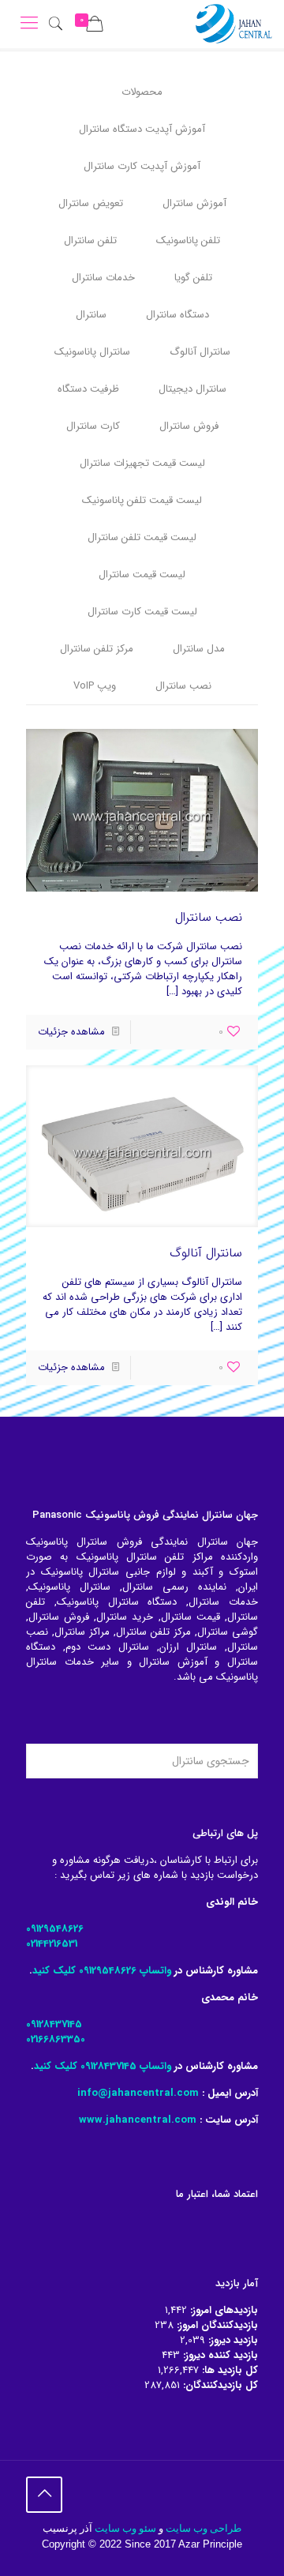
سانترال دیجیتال (192, 389)
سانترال (91, 315)
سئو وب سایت (125, 2528)
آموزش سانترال (194, 203)
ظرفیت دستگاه (88, 389)
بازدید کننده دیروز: (219, 2355)
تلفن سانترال (90, 240)
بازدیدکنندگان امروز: (216, 2325)
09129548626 (55, 1929)
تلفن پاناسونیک (188, 240)
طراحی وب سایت (204, 2528)
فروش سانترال (189, 426)
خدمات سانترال (103, 278)
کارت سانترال (93, 426)
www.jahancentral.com (138, 2120)
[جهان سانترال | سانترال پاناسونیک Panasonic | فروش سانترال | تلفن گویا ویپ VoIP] (234, 24)
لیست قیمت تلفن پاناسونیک (142, 500)
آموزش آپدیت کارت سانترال (142, 166)
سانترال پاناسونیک (92, 352)
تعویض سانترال (91, 203)
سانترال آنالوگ (200, 352)
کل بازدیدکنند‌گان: (219, 2385)
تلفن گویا (193, 278)
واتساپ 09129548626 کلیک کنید (102, 1971)
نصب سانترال (183, 686)
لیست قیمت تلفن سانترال (142, 537)
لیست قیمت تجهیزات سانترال (142, 463)
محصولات (142, 92)
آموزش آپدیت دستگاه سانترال (142, 129)
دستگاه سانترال (177, 315)
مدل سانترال (199, 649)
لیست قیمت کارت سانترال (142, 612)
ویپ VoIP (95, 686)
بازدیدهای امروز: (222, 2310)
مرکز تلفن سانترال (97, 649)
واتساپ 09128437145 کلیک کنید (103, 2066)
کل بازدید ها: (228, 2370)
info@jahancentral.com (138, 2093)
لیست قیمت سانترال (142, 575)
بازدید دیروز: (232, 2340)
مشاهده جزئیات (71, 1032)
